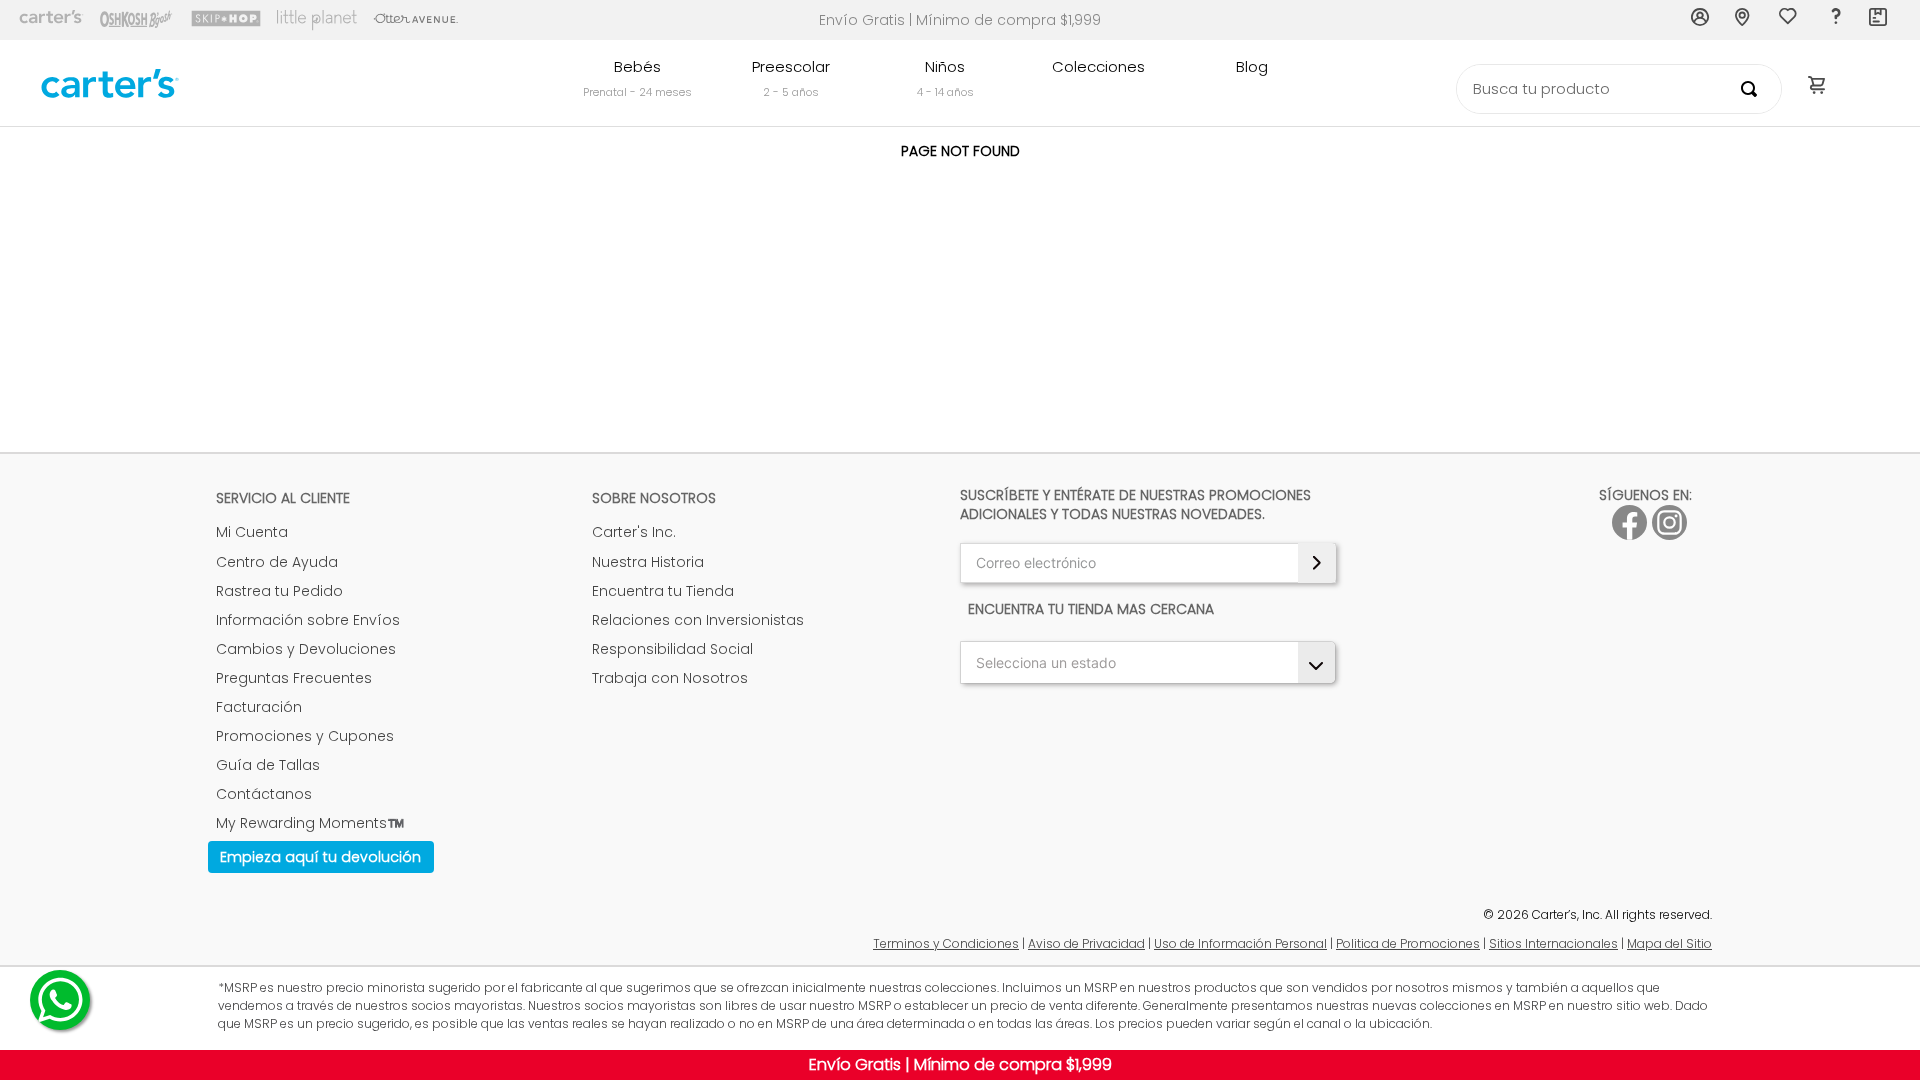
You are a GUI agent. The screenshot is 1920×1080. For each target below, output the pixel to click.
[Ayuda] (1835, 20)
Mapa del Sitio (1669, 943)
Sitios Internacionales (1553, 943)
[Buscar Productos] (1753, 89)
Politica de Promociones (1408, 943)
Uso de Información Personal (1240, 943)
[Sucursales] (1745, 20)
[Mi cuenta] (1701, 20)
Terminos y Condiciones (946, 943)
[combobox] (1619, 89)
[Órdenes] (1879, 20)
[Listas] (1790, 21)
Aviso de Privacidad (1086, 943)
